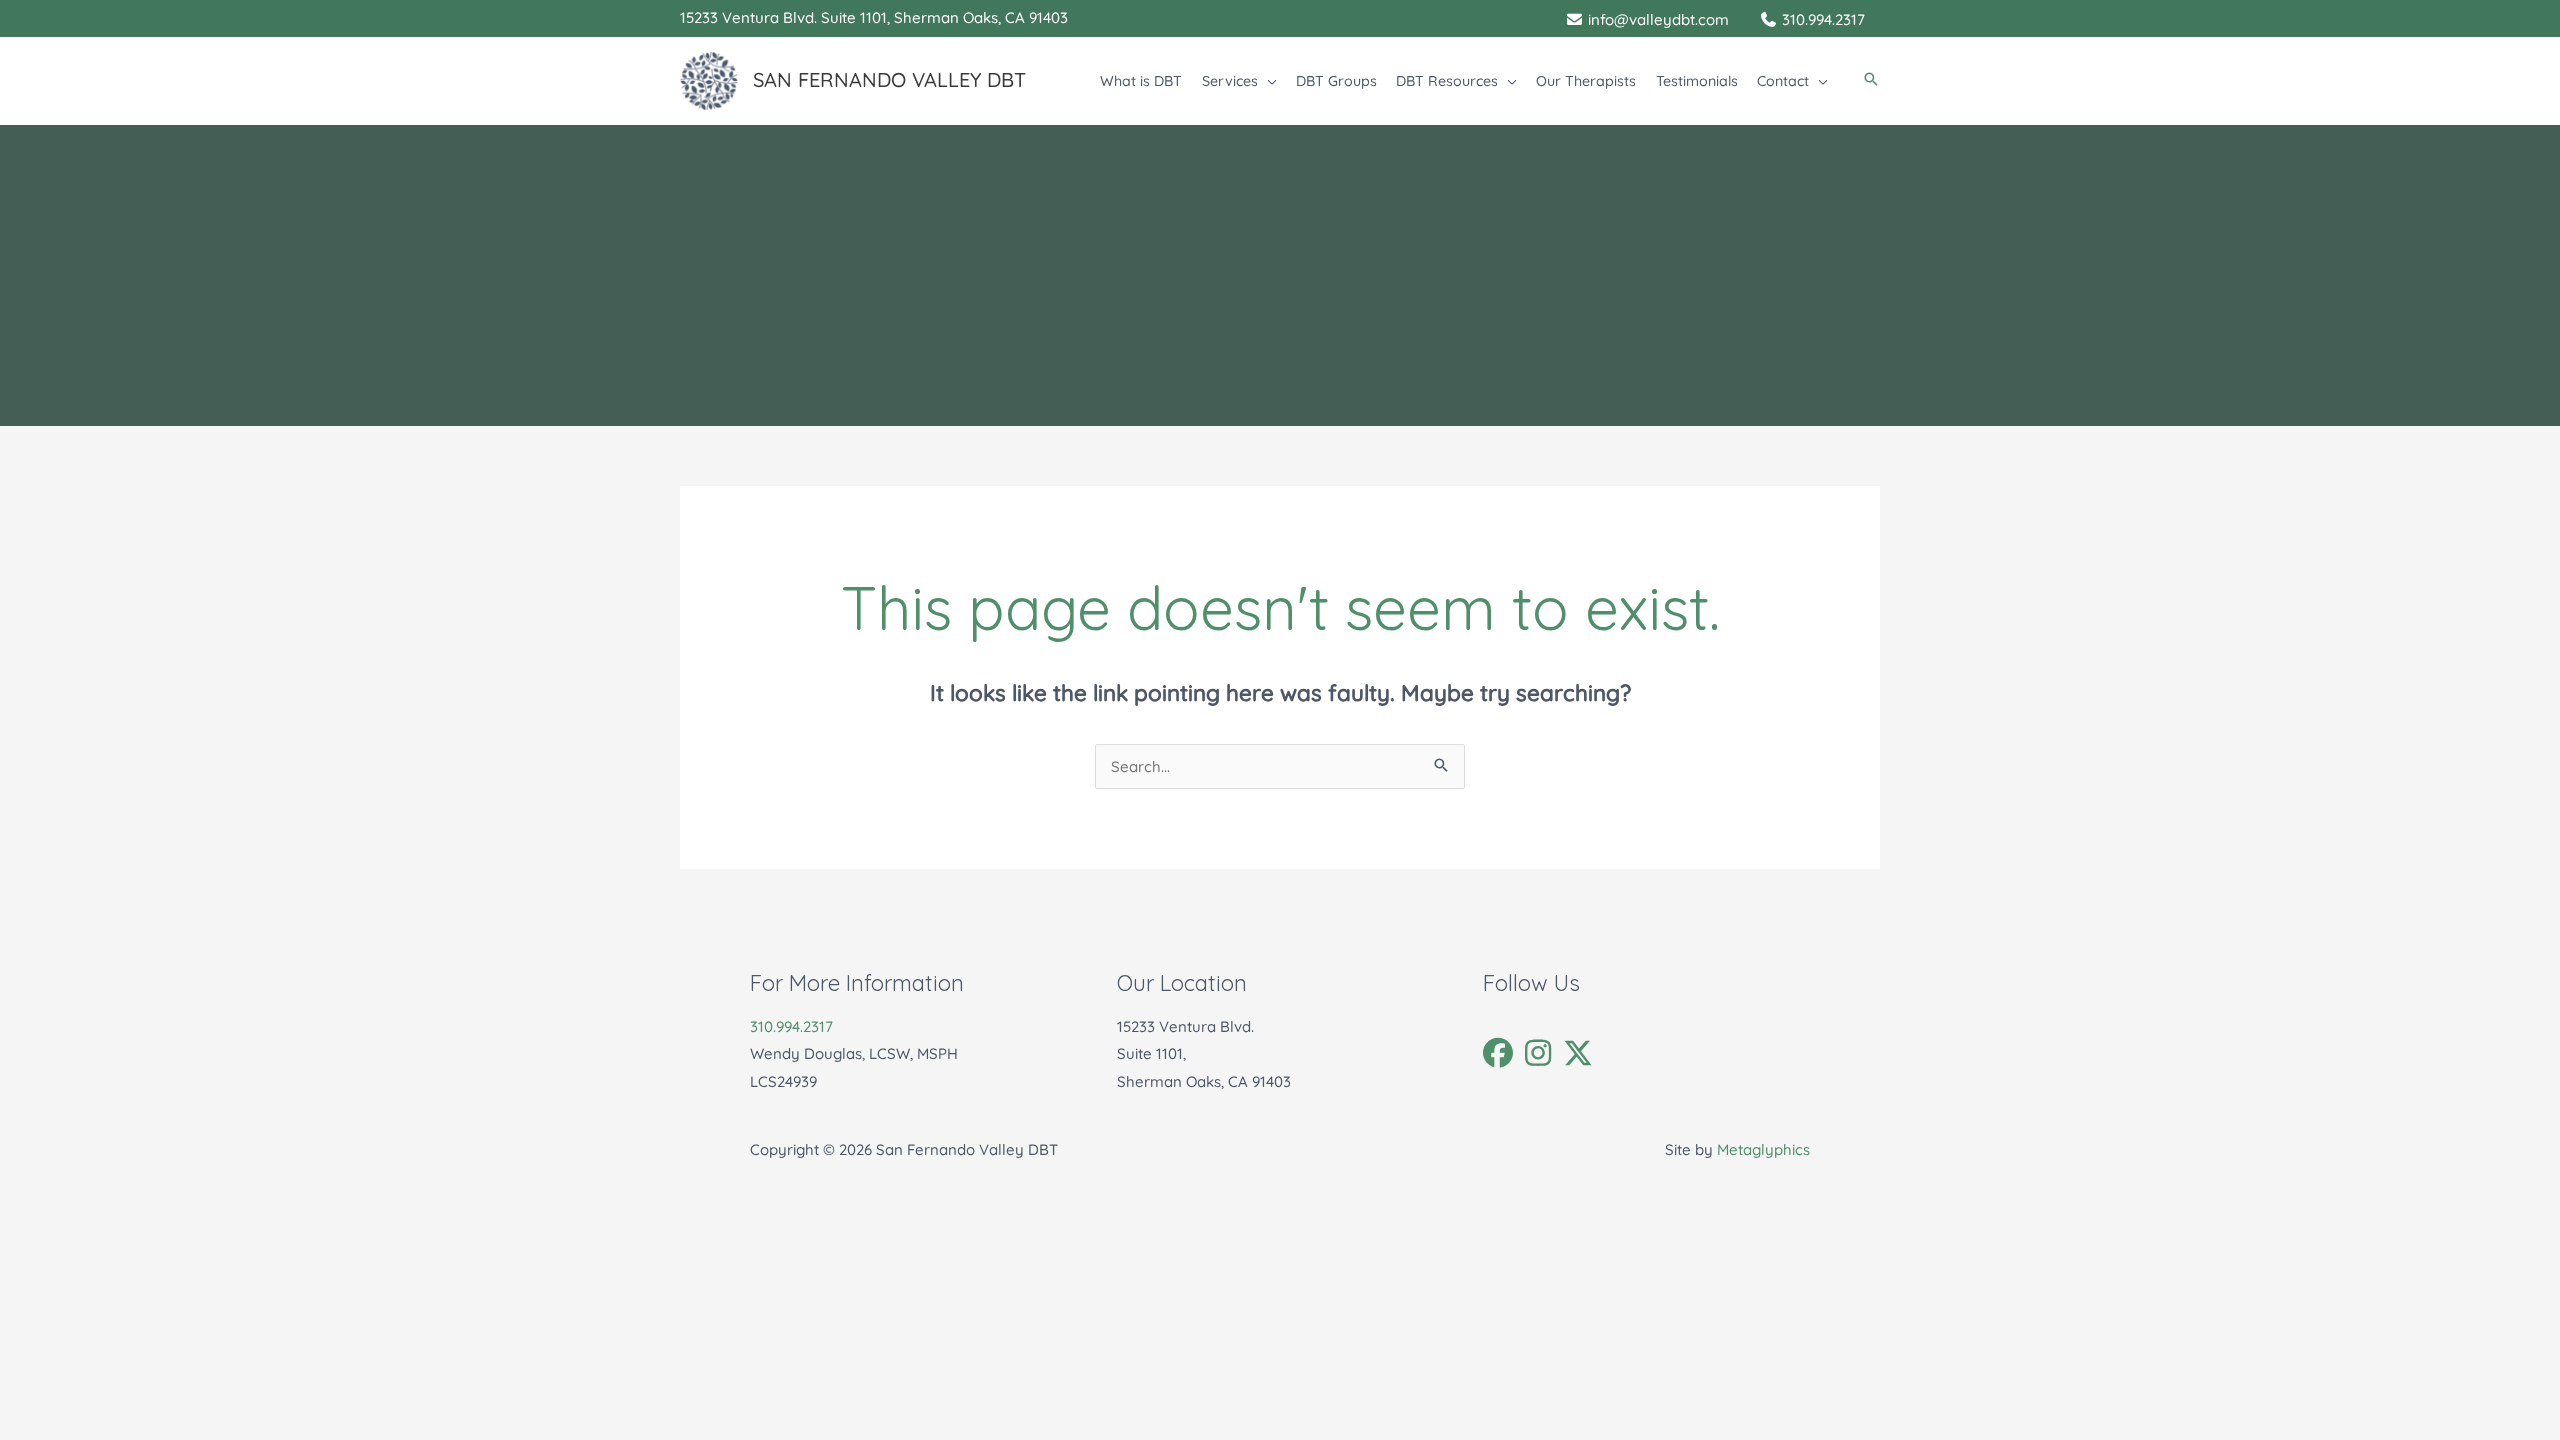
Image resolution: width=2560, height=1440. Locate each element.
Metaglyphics (1763, 1149)
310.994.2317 (791, 1026)
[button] (1267, 81)
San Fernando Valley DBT (889, 79)
